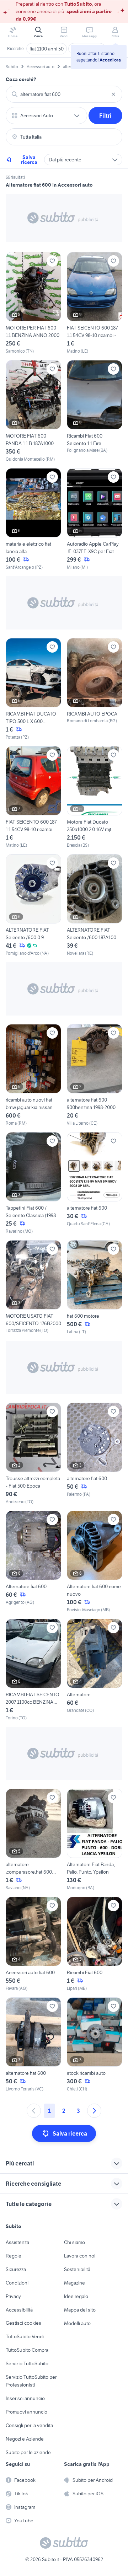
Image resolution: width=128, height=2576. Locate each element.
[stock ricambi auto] (95, 2045)
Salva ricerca (29, 160)
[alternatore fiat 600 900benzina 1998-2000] (95, 1075)
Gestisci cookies (23, 2323)
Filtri (105, 116)
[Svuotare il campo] (113, 94)
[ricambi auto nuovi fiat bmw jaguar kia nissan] (33, 1075)
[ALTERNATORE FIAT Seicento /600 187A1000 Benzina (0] (95, 905)
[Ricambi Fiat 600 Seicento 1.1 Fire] (95, 411)
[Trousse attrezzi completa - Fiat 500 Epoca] (33, 1454)
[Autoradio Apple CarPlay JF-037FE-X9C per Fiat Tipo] (95, 519)
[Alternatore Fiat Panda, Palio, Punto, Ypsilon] (95, 1840)
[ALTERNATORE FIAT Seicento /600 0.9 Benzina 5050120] (33, 905)
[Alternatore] (95, 1670)
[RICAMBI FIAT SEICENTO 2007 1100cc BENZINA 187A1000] (33, 1670)
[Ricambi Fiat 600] (95, 1944)
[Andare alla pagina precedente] (34, 2111)
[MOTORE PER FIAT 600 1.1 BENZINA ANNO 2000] (33, 303)
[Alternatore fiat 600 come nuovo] (95, 1562)
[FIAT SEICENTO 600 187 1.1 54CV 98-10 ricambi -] (95, 303)
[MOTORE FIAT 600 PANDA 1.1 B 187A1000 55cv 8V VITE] (33, 411)
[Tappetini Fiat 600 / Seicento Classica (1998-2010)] (33, 1183)
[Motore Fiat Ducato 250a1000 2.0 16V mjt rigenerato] (95, 797)
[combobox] (64, 94)
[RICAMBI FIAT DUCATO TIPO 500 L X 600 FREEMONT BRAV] (33, 689)
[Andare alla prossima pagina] (94, 2111)
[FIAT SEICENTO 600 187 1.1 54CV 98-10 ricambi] (33, 797)
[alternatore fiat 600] (95, 1183)
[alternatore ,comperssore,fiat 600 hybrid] (33, 1840)
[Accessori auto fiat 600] (33, 1944)
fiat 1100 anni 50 (47, 49)
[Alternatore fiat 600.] (33, 1562)
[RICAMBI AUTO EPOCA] (95, 689)
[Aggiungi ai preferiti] (52, 261)
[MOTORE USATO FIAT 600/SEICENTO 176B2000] (33, 1288)
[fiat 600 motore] (95, 1288)
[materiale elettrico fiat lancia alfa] (33, 519)
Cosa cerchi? (21, 79)
